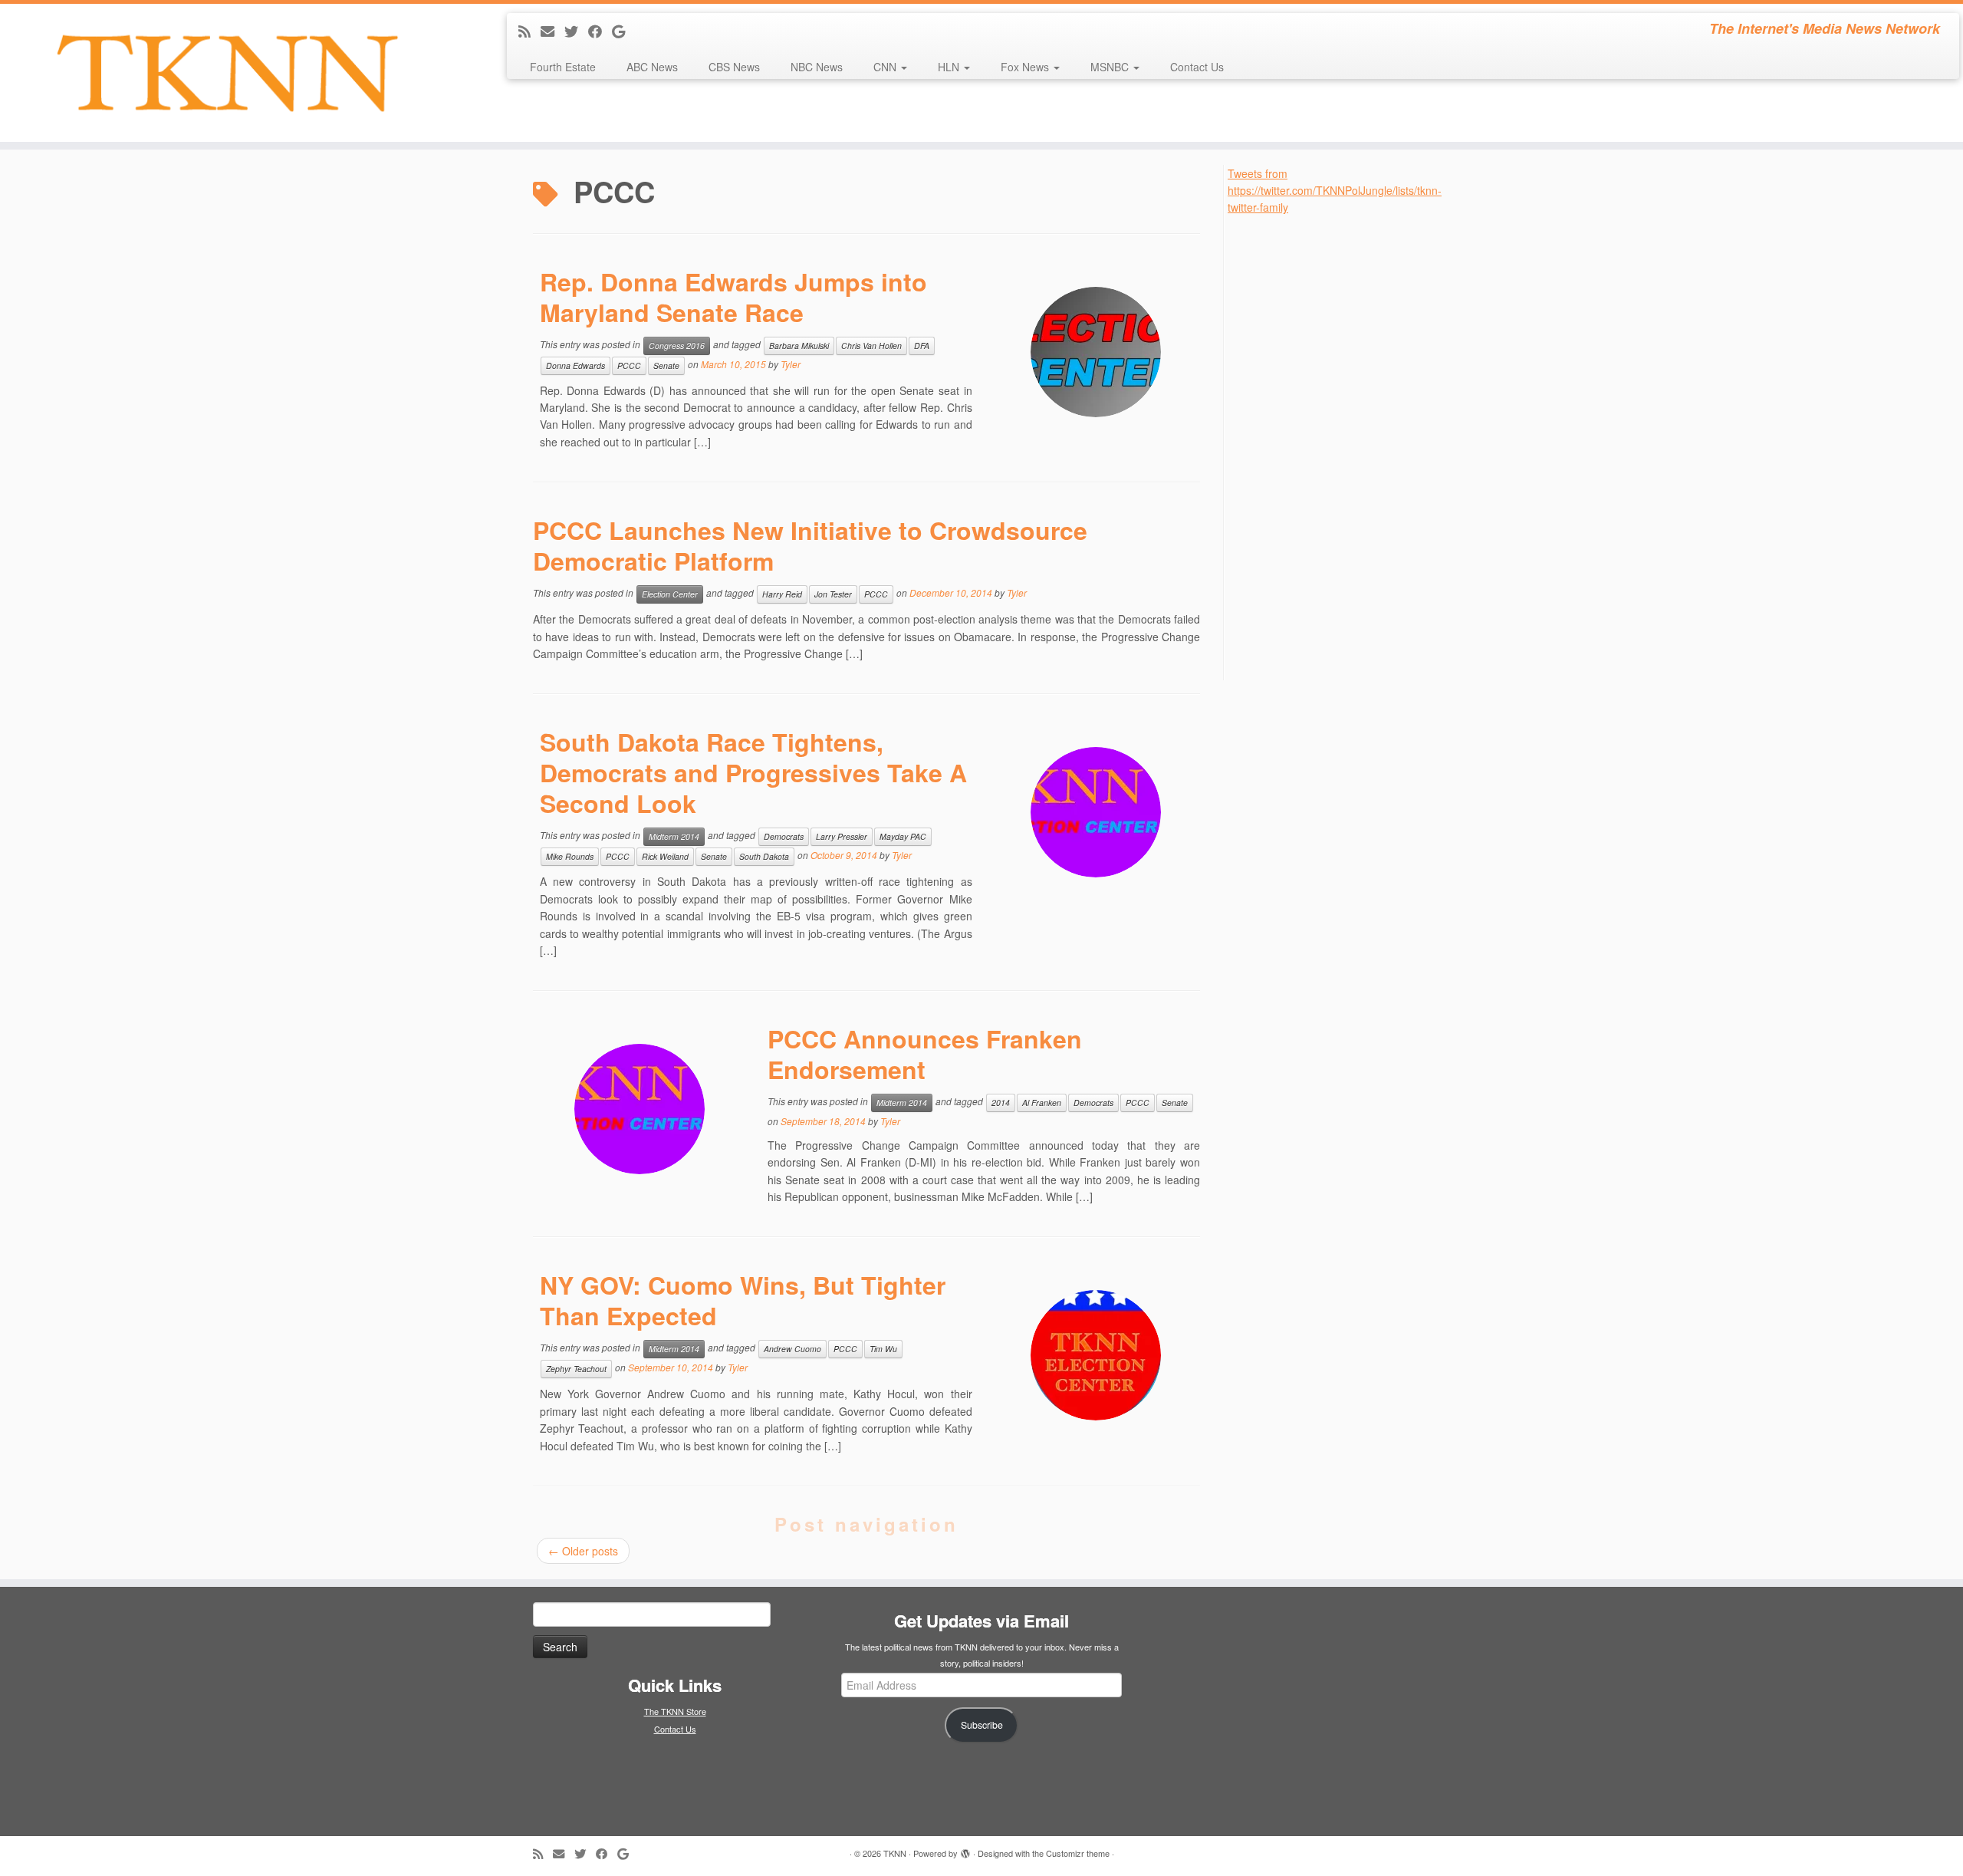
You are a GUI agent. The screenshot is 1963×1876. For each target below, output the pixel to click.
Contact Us (1197, 67)
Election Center (670, 594)
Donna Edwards (575, 365)
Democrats (784, 836)
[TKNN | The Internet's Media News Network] (227, 73)
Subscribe (982, 1725)
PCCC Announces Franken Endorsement (925, 1054)
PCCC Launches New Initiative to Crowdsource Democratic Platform (810, 545)
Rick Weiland (665, 856)
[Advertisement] (1343, 446)
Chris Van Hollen (871, 346)
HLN (950, 67)
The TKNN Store (675, 1711)
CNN (886, 67)
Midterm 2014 (674, 836)
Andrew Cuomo (792, 1349)
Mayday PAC (903, 836)
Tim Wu (883, 1349)
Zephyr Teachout (576, 1369)
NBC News (817, 67)
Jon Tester (833, 594)
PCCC (629, 365)
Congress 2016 (677, 346)
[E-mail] (552, 31)
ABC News (652, 67)
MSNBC (1111, 67)
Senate (666, 365)
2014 (1001, 1103)
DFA (922, 346)
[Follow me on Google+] (623, 31)
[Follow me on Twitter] (576, 31)
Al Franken (1042, 1103)
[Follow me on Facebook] (600, 31)
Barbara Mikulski (799, 346)
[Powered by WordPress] (965, 1850)
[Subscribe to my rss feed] (529, 31)
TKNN (895, 1853)
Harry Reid (782, 594)
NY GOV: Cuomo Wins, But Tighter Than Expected (743, 1300)
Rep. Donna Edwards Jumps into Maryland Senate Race (733, 297)
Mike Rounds (570, 856)
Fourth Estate (563, 67)
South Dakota (764, 856)
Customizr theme (1078, 1853)
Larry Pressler (842, 836)
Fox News (1026, 67)
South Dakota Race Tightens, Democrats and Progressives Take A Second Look (753, 772)
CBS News (734, 67)
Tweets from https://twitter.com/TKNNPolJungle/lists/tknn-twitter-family (1335, 191)
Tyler (791, 364)
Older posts (583, 1551)
